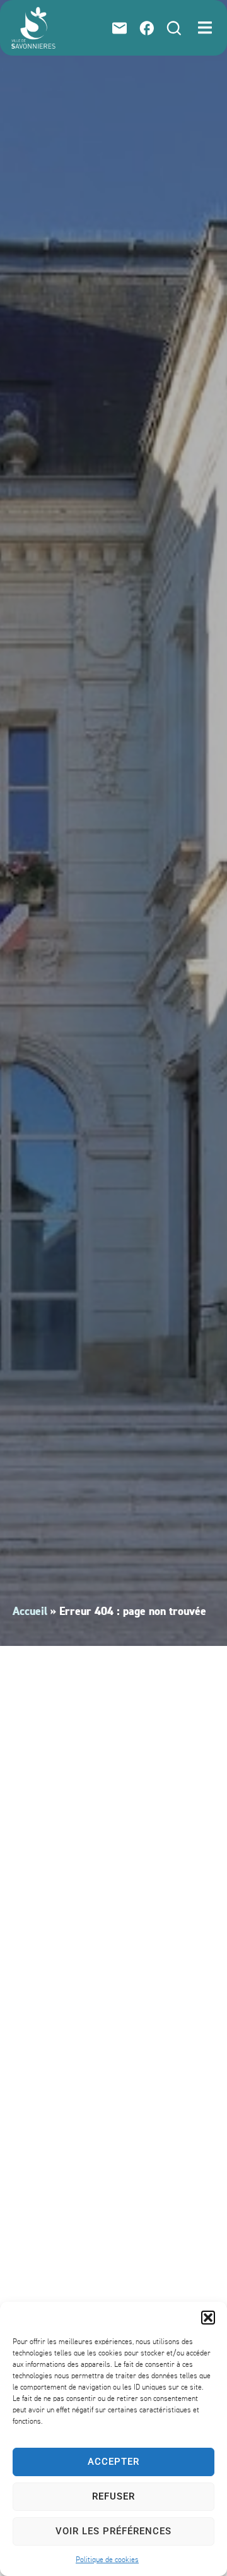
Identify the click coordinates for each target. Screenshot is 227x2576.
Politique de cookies (107, 2560)
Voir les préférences (113, 2531)
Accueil (30, 1612)
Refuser (113, 2496)
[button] (208, 2318)
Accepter (113, 2462)
